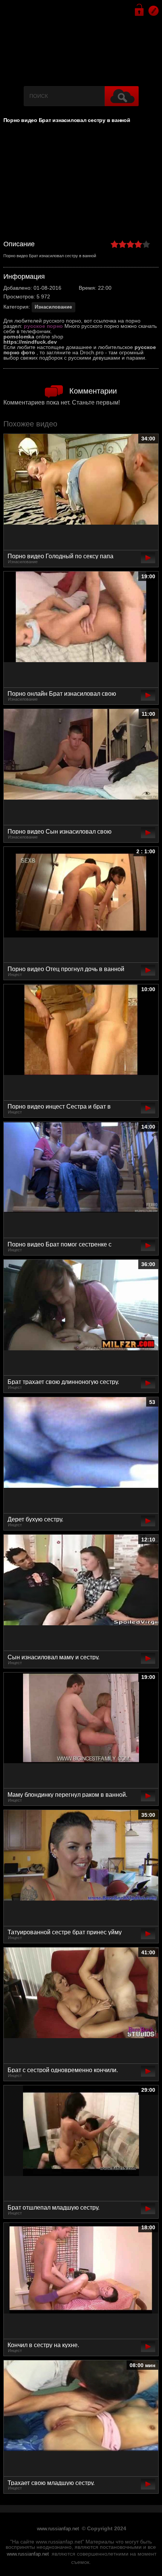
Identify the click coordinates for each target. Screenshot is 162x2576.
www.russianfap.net (58, 2529)
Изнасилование (53, 307)
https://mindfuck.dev (30, 342)
